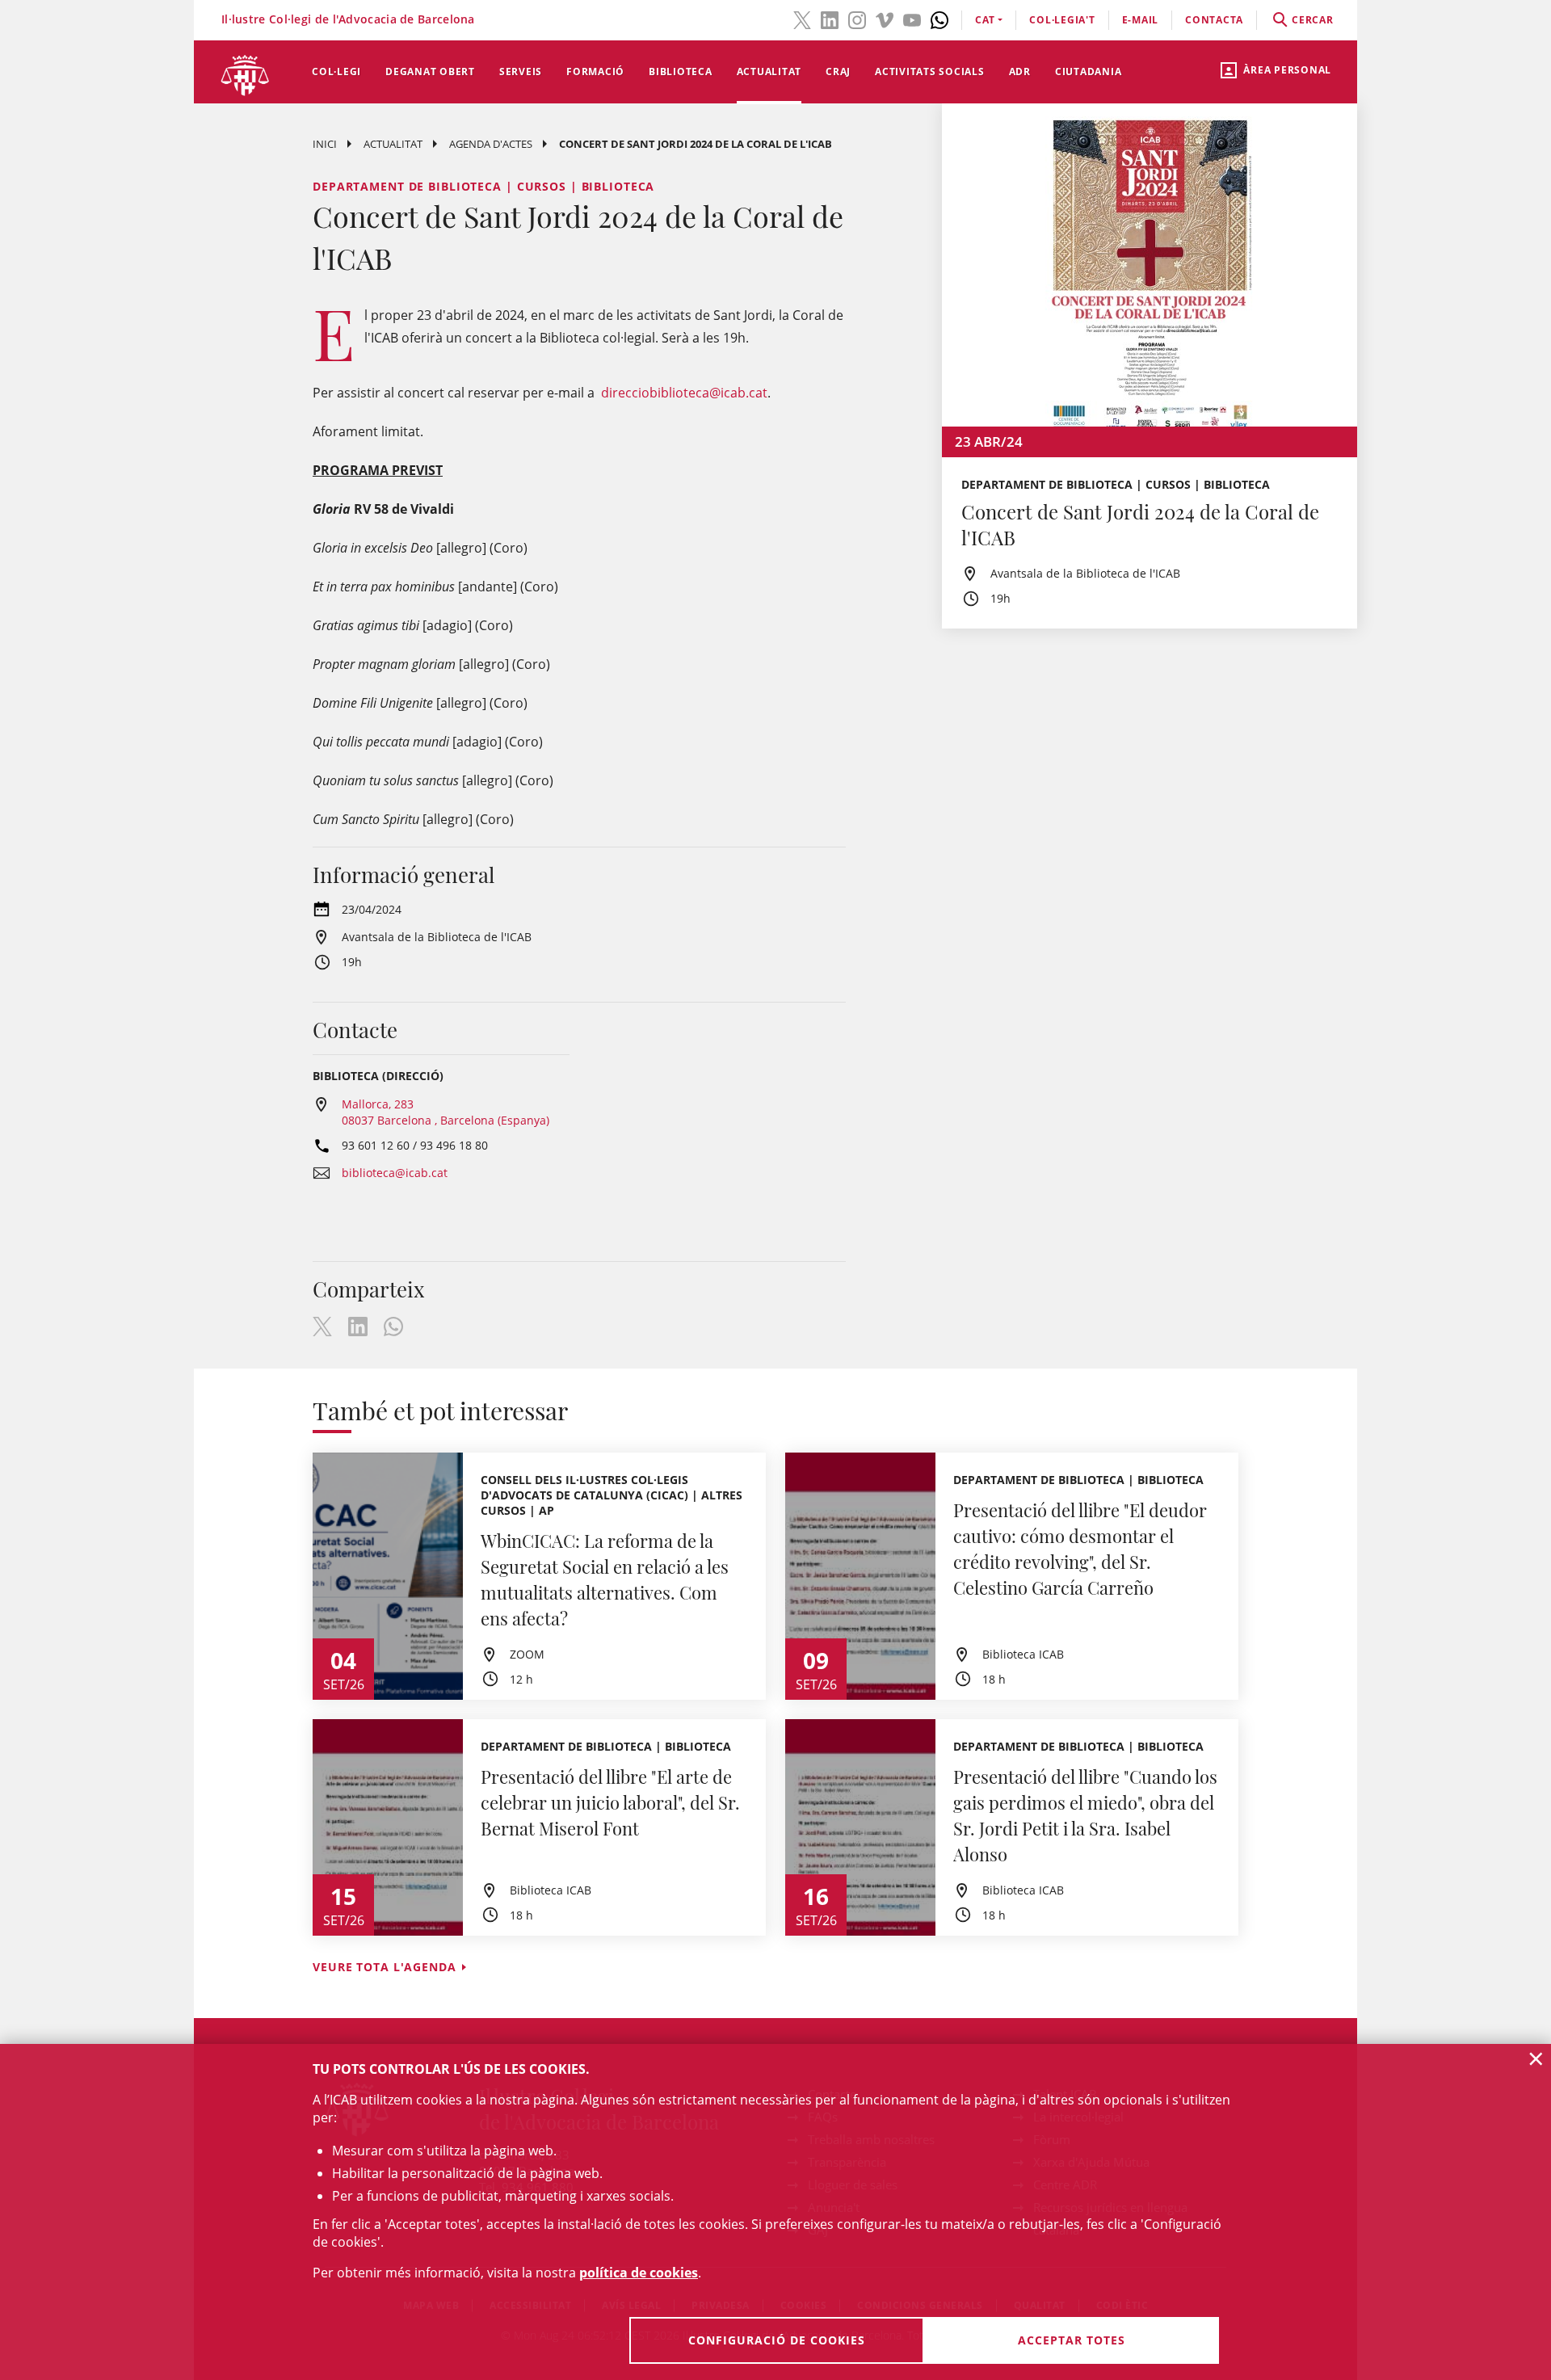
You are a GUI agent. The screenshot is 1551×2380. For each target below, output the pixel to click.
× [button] (1536, 2058)
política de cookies (639, 2273)
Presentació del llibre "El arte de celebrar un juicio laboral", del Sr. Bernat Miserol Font (610, 1802)
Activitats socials (930, 71)
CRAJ (838, 71)
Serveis (521, 71)
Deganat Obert (430, 71)
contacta (1214, 20)
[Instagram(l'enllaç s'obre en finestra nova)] (857, 19)
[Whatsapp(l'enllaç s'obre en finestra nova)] (939, 19)
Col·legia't (1062, 20)
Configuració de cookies (777, 2340)
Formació (595, 71)
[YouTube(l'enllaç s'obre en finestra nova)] (912, 19)
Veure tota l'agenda (385, 1967)
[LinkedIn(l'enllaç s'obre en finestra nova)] (830, 19)
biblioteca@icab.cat (395, 1173)
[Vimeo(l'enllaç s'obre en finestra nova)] (885, 19)
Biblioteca (681, 71)
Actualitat (769, 71)
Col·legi (336, 71)
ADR (1020, 71)
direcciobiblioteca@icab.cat (684, 393)
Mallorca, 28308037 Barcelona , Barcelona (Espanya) (446, 1112)
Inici (325, 144)
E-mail (1141, 20)
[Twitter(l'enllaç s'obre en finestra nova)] (802, 19)
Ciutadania (1089, 71)
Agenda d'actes (491, 144)
